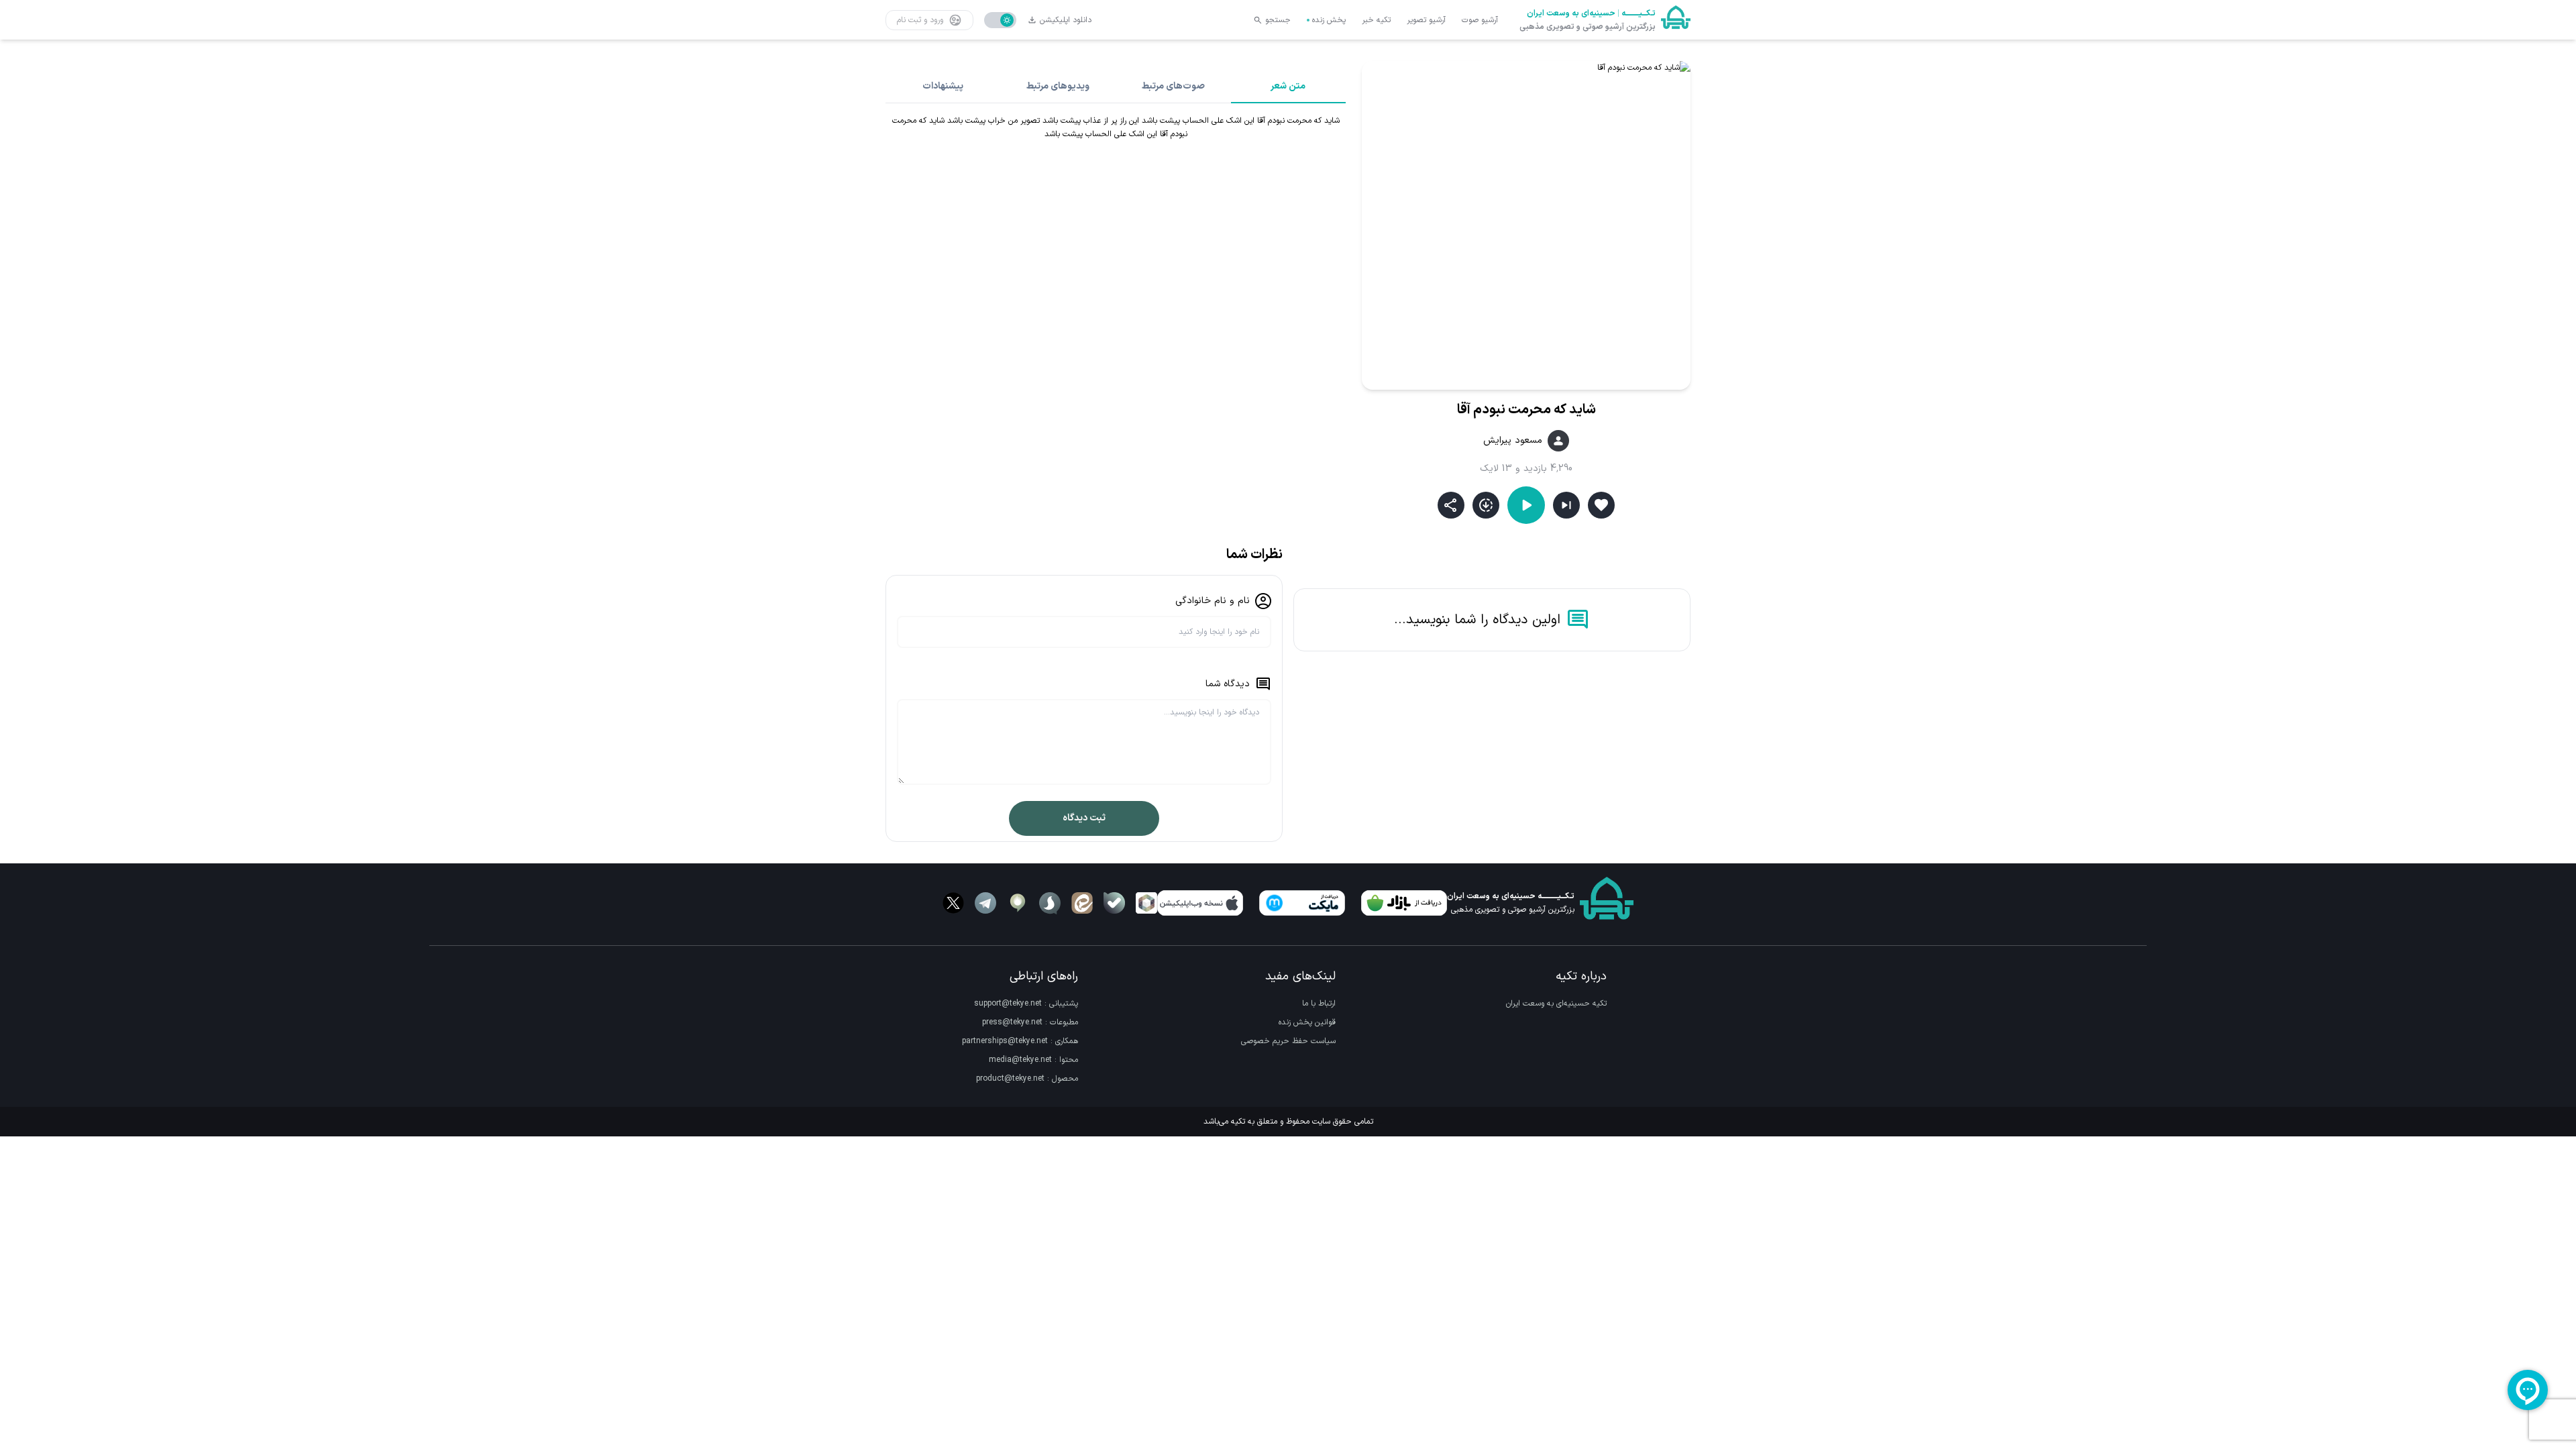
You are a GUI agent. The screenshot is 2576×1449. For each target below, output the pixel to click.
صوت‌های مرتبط (1173, 86)
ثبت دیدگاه (1084, 818)
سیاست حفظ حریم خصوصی (1288, 1041)
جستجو (1278, 20)
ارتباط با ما (1319, 1004)
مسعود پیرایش (1513, 441)
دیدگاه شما (1228, 684)
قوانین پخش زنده (1307, 1022)
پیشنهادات (943, 86)
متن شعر (1288, 86)
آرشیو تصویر (1426, 20)
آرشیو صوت (1480, 20)
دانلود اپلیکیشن (1066, 20)
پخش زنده (1329, 20)
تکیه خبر (1376, 20)
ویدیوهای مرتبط (1058, 86)
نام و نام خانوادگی (1213, 601)
